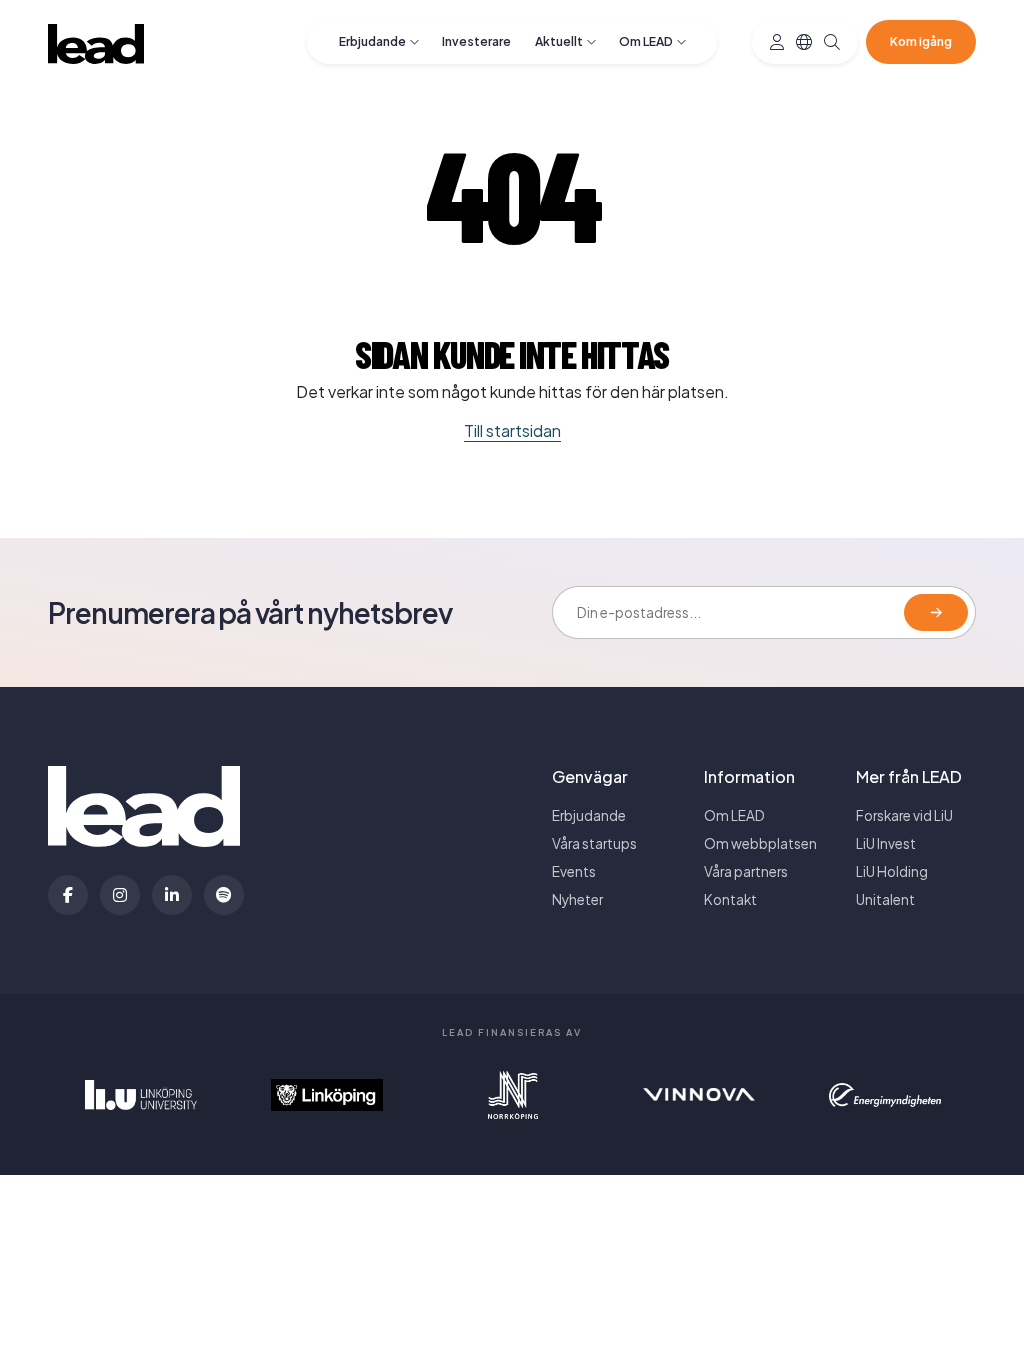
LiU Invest (886, 843)
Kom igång (921, 41)
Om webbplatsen (760, 843)
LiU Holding (892, 871)
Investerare (476, 41)
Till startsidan (512, 430)
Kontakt (730, 899)
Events (574, 871)
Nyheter (577, 899)
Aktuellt (559, 41)
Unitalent (885, 899)
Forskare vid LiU (904, 815)
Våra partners (746, 871)
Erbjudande (372, 41)
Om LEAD (646, 41)
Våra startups (594, 843)
